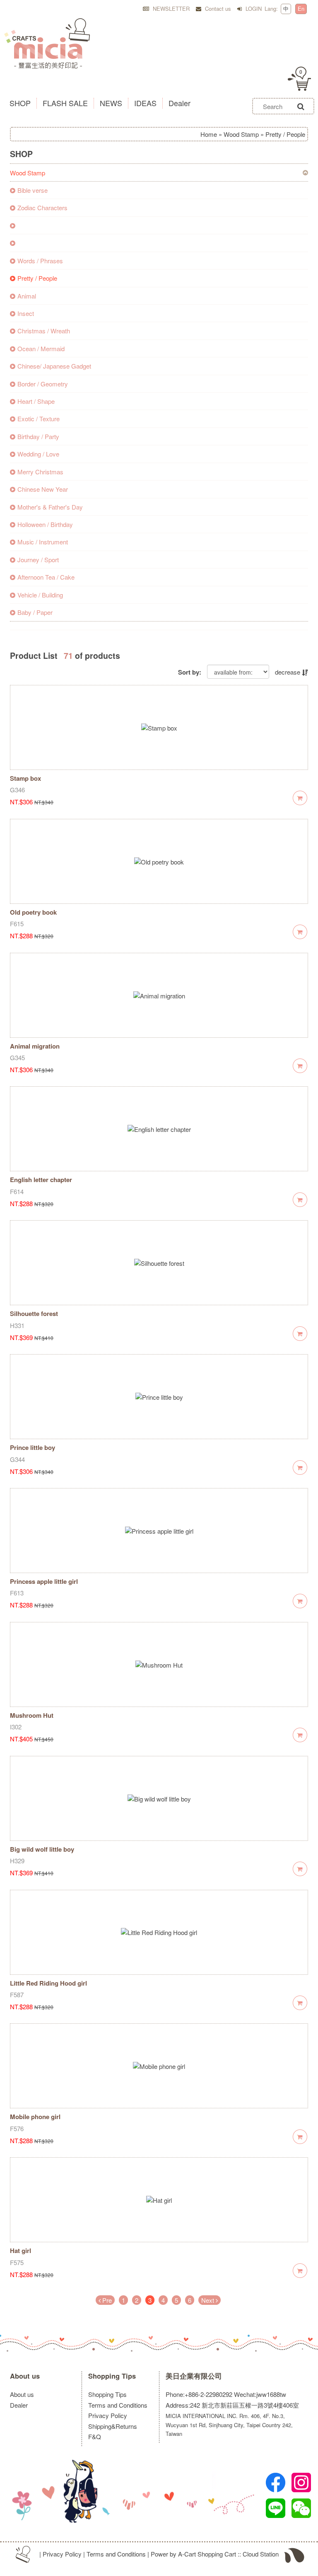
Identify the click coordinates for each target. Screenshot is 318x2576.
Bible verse (33, 190)
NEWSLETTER (170, 8)
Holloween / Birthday (45, 524)
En (301, 8)
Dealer (19, 2405)
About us (25, 2376)
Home (209, 134)
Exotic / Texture (39, 419)
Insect (26, 313)
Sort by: (190, 672)
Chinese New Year (43, 489)
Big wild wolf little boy (42, 1849)
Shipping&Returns (113, 2426)
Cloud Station (261, 2554)
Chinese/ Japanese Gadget (54, 366)
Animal (27, 296)
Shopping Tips (112, 2376)
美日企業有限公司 (194, 2376)
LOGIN (253, 8)
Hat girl (20, 2251)
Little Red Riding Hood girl (48, 1983)
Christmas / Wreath (44, 331)
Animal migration (35, 1046)
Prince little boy (33, 1447)
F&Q (95, 2436)
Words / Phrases (40, 261)
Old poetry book (33, 912)
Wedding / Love (38, 454)
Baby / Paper (35, 612)
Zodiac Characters (42, 208)
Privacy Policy (108, 2415)
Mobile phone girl (35, 2117)
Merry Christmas (40, 472)
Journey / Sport (38, 560)
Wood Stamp (241, 134)
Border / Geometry (43, 384)
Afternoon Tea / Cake (46, 577)
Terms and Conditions (118, 2405)
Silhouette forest (34, 1313)
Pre (106, 2300)
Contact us (217, 8)
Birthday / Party (38, 436)
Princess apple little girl (44, 1581)
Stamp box (25, 778)
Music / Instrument (43, 542)
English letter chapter (41, 1180)
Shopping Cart (217, 2554)
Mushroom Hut (32, 1715)
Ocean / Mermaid (41, 348)
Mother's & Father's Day (50, 507)
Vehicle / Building (40, 595)
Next (208, 2300)
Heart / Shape (36, 401)
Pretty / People (37, 278)
